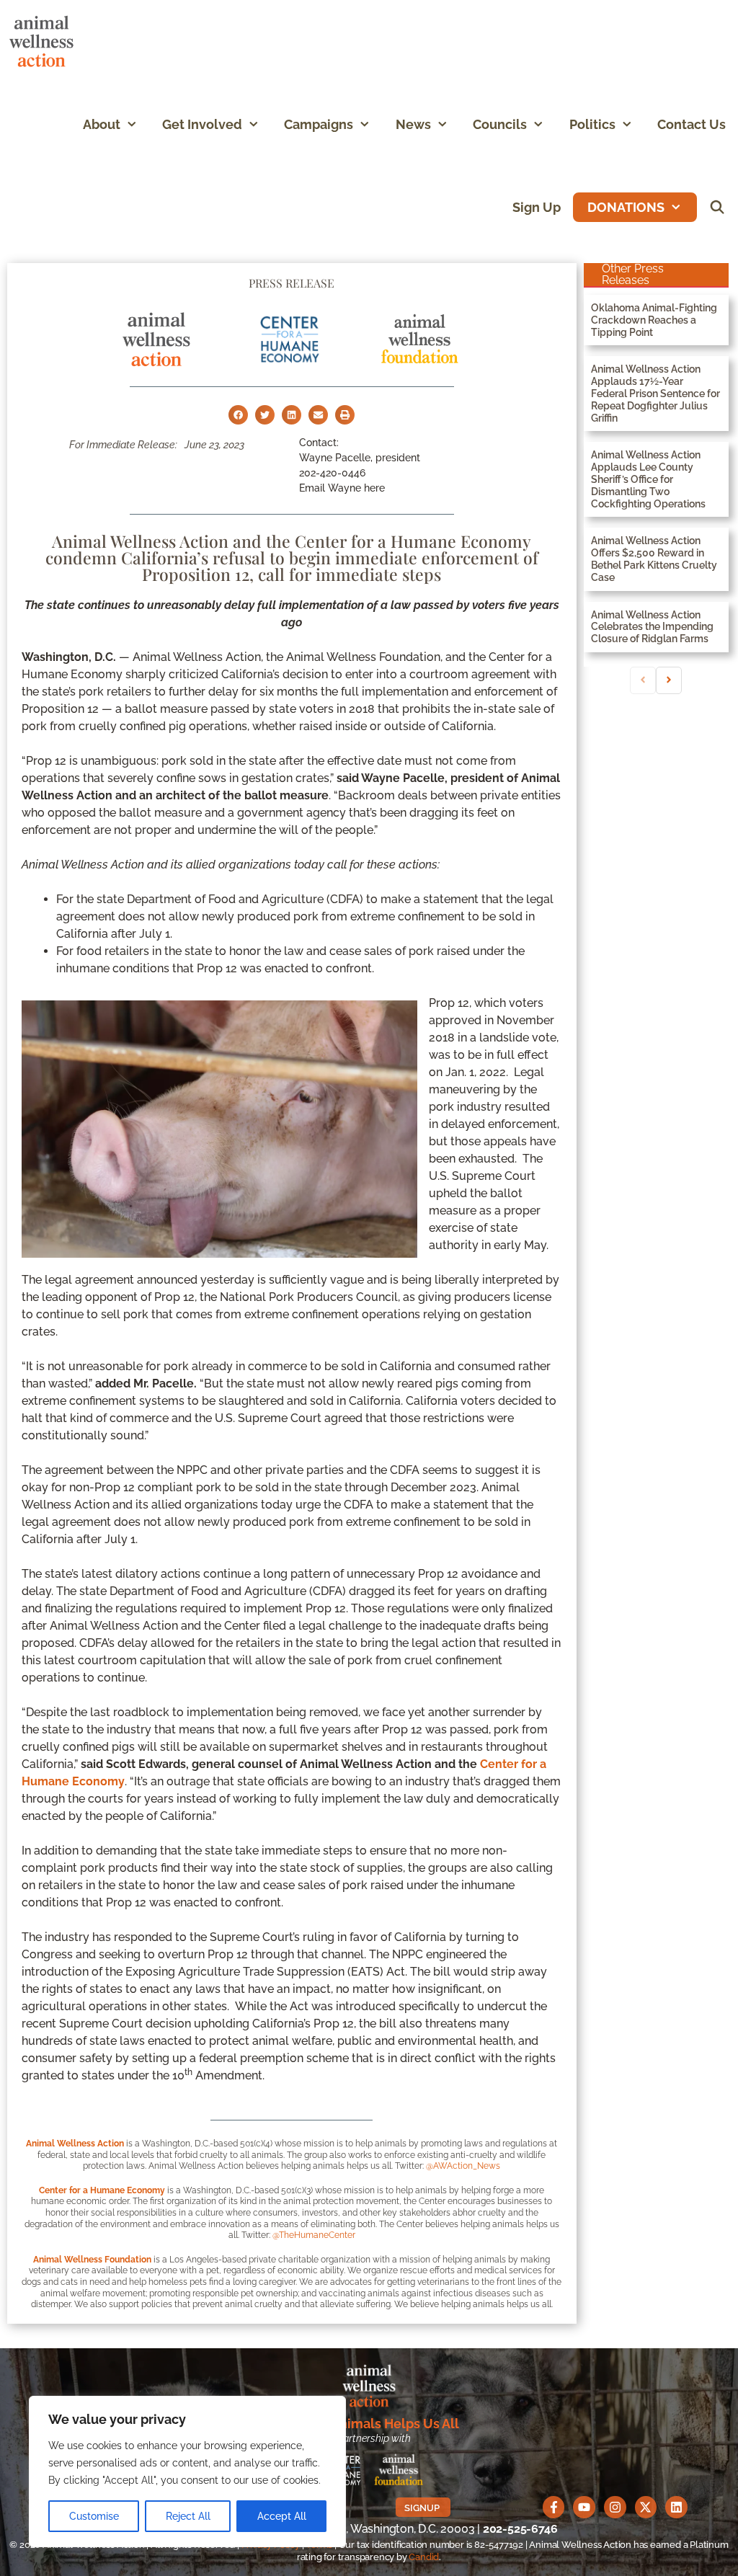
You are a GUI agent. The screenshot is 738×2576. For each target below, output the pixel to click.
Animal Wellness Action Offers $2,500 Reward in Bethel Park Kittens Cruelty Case (654, 559)
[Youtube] (584, 2507)
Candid (424, 2557)
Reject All (188, 2516)
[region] (187, 2471)
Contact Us (692, 124)
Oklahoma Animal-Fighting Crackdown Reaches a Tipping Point (654, 320)
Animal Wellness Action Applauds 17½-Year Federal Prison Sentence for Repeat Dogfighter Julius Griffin (655, 393)
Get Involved (202, 124)
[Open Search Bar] (717, 207)
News (413, 124)
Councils (500, 124)
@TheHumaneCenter (314, 2235)
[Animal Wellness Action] (45, 41)
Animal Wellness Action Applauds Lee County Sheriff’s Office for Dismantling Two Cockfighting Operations (648, 479)
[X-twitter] (646, 2507)
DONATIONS (626, 207)
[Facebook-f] (554, 2507)
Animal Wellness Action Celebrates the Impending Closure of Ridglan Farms (652, 627)
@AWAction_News (463, 2166)
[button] (135, 124)
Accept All (282, 2516)
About (102, 124)
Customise (94, 2516)
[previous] (643, 680)
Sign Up (537, 207)
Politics (592, 124)
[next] (669, 680)
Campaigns (319, 124)
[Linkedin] (676, 2507)
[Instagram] (615, 2507)
